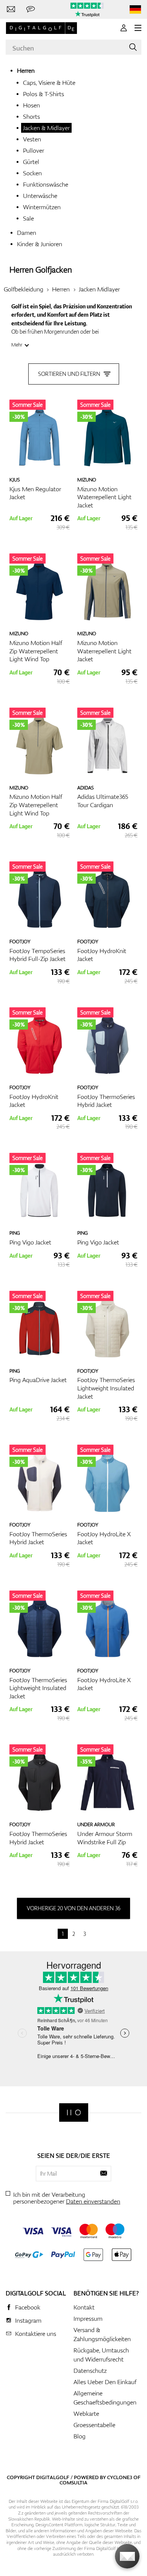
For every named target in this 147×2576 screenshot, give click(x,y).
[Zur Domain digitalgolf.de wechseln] (135, 10)
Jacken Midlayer (99, 289)
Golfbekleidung (24, 289)
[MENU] (138, 28)
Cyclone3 (120, 2477)
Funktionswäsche (46, 184)
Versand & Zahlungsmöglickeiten (102, 2334)
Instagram (28, 2320)
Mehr (17, 345)
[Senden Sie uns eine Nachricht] (31, 9)
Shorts (31, 116)
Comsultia (73, 2483)
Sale (28, 218)
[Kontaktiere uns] (11, 9)
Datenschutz (90, 2371)
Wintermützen (42, 207)
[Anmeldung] (124, 28)
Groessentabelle (94, 2425)
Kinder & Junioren (40, 244)
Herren (26, 70)
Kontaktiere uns (36, 2334)
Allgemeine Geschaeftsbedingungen (105, 2398)
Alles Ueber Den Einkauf (105, 2382)
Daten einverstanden (93, 2201)
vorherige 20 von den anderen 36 (73, 1908)
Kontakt (84, 2307)
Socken (32, 173)
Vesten (32, 139)
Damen (27, 233)
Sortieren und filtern (69, 374)
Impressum (88, 2319)
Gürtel (31, 162)
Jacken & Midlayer (46, 128)
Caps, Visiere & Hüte (49, 83)
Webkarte (86, 2414)
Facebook (28, 2307)
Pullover (34, 150)
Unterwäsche (40, 196)
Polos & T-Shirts (44, 94)
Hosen (31, 105)
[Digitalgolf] (74, 2112)
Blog (80, 2436)
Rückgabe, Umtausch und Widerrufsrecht (101, 2355)
